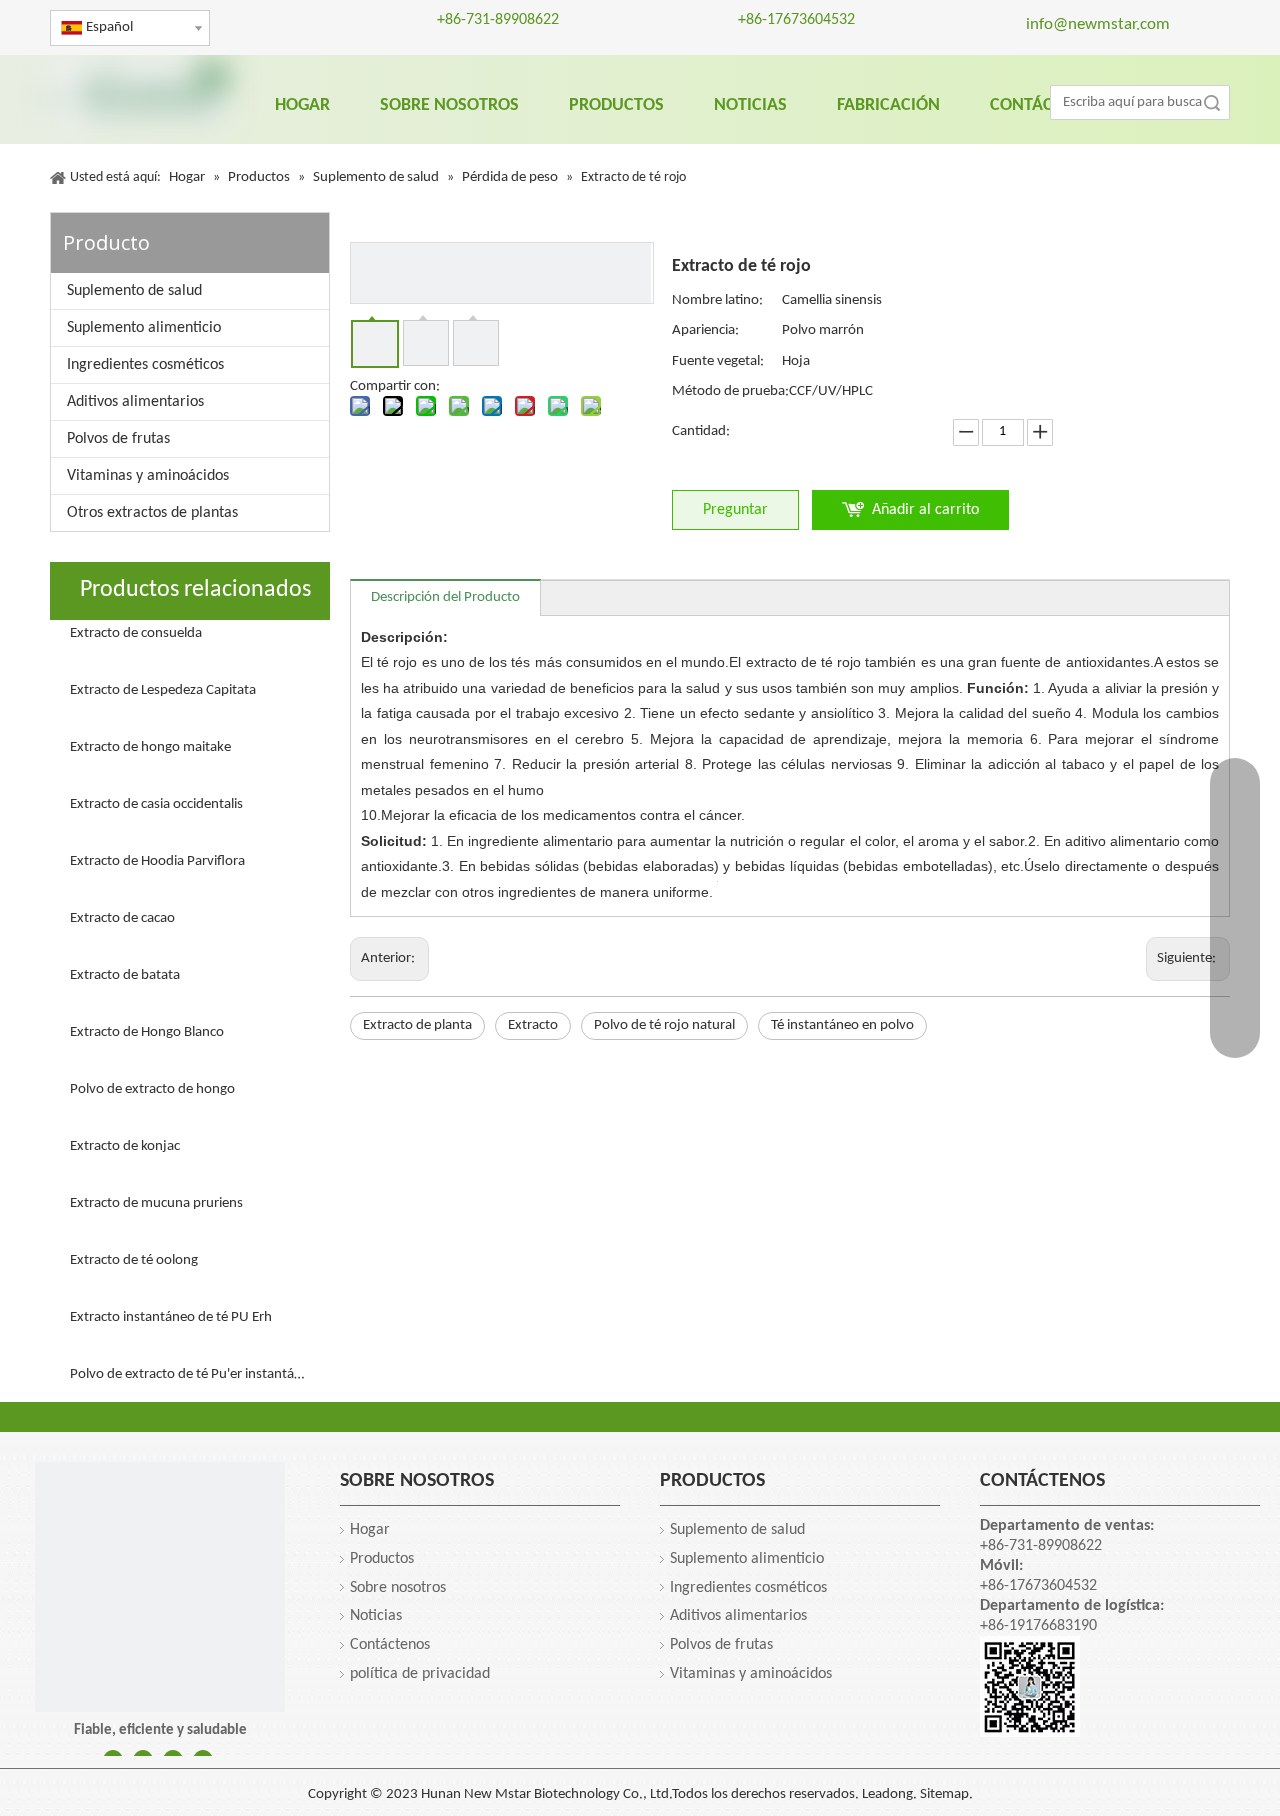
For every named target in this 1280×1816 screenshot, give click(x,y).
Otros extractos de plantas (152, 513)
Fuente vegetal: (718, 361)
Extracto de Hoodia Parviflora (157, 861)
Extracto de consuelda (136, 633)
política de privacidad (420, 1674)
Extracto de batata (125, 975)
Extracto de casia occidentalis (156, 804)
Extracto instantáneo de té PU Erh (171, 1317)
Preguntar (735, 510)
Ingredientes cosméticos (145, 365)
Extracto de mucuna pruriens (156, 1203)
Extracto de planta (417, 1025)
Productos (382, 1559)
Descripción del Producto (445, 597)
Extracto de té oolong (134, 1260)
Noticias (376, 1616)
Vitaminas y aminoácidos (148, 476)
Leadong (887, 1794)
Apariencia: (705, 330)
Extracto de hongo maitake (150, 747)
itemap (948, 1794)
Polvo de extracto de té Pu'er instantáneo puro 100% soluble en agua (190, 1374)
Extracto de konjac (125, 1146)
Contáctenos (390, 1645)
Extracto (533, 1025)
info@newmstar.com (1098, 24)
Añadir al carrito (925, 510)
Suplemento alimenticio (144, 328)
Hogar (370, 1530)
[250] (160, 1587)
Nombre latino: (717, 300)
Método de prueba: (730, 391)
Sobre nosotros (398, 1588)
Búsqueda (1212, 102)
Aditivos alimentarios (135, 402)
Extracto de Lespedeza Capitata (163, 690)
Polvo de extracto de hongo (152, 1089)
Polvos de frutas (118, 439)
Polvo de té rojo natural (664, 1025)
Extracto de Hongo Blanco (147, 1032)
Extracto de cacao (122, 918)
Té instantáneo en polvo (842, 1025)
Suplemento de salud (134, 291)
